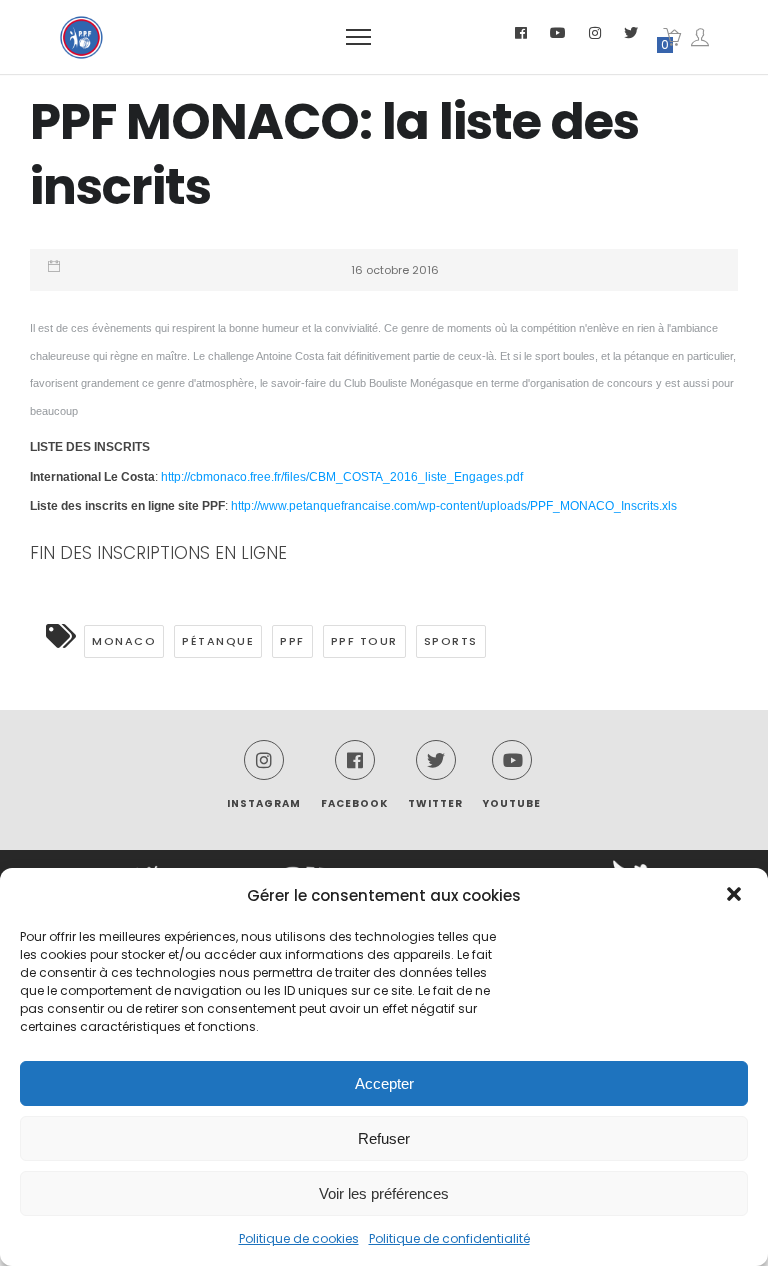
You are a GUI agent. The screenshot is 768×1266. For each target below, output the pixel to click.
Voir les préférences (384, 1193)
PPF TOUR (364, 641)
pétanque (218, 641)
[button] (736, 896)
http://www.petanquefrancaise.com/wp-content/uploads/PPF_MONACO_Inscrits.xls (454, 505)
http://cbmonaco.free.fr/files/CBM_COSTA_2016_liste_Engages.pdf (342, 476)
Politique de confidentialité (449, 1238)
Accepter (384, 1083)
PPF (292, 641)
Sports (451, 641)
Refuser (384, 1138)
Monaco (124, 641)
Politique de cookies (299, 1238)
